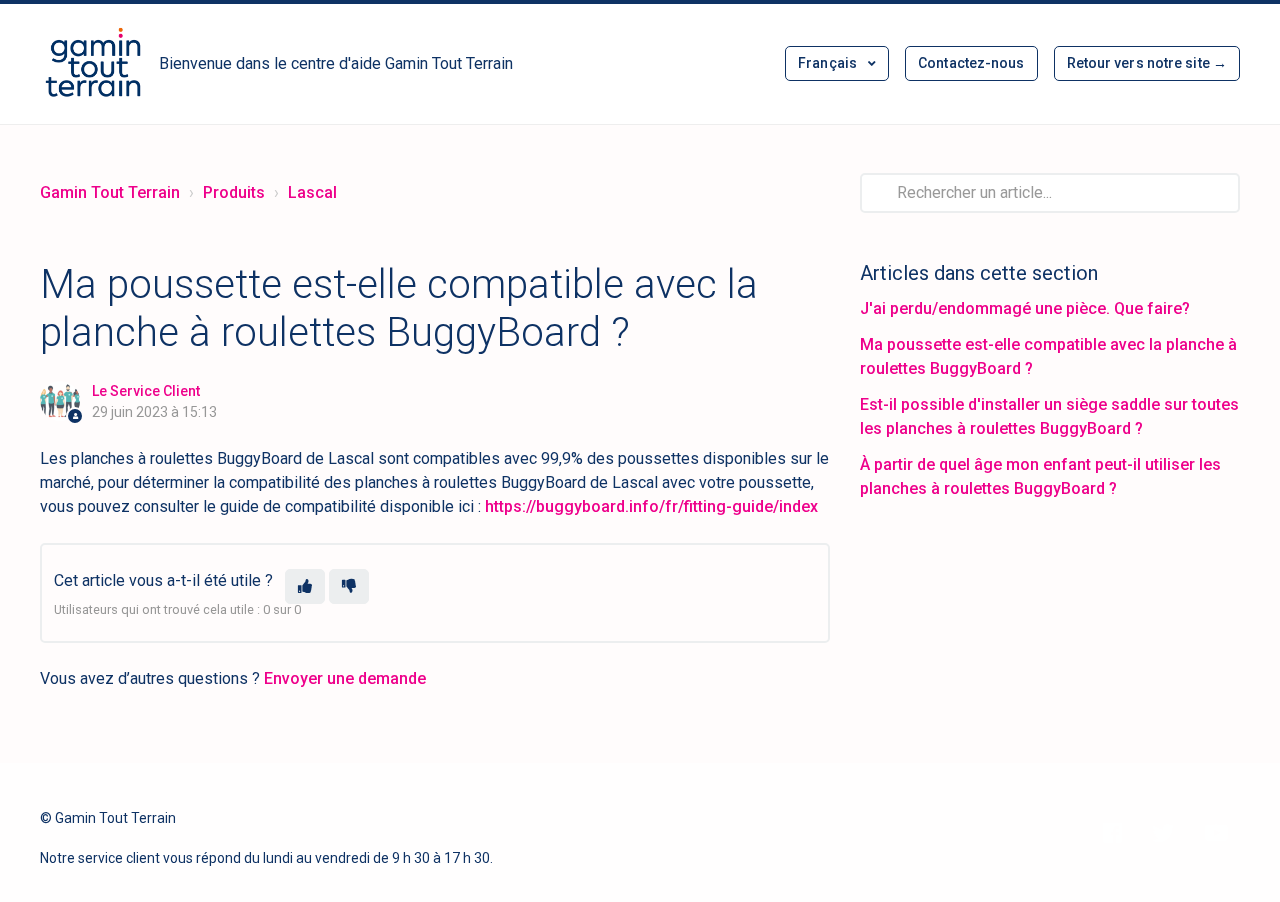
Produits (234, 192)
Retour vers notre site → (1147, 63)
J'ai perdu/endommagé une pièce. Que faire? (1025, 308)
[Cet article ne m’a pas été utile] (349, 586)
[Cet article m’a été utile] (305, 586)
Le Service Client (146, 391)
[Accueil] (93, 64)
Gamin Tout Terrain (110, 192)
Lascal (312, 192)
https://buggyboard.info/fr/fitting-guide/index (651, 506)
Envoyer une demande (345, 678)
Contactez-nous (971, 63)
